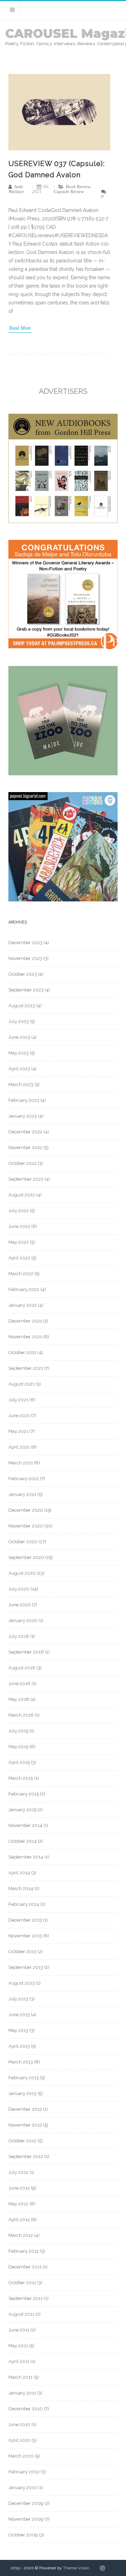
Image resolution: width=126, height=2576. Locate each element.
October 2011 (22, 2283)
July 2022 (19, 1211)
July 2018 (19, 1636)
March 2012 (21, 2235)
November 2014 (25, 1825)
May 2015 (18, 1747)
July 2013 (18, 1999)
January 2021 (22, 1494)
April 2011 (19, 2361)
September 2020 (26, 1557)
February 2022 (24, 1289)
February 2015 (24, 1794)
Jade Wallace (16, 189)
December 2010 (26, 2409)
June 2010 (19, 2424)
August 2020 (22, 1573)
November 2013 (25, 1936)
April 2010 (19, 2440)
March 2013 (21, 2062)
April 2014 (19, 1873)
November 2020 (26, 1526)
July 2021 (18, 1400)
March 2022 (21, 1274)
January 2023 (23, 1116)
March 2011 (20, 2377)
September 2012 (26, 2156)
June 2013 (19, 2015)
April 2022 (19, 1258)
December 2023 (25, 943)
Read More (20, 328)
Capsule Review (69, 191)
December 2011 (25, 2267)
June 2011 (19, 2330)
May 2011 (18, 2346)
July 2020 (19, 1589)
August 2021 (22, 1384)
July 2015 (18, 1731)
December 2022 (25, 1132)
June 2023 (19, 1037)
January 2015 (22, 1810)
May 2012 (18, 2204)
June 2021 (19, 1416)
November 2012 (25, 2125)
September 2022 (26, 1179)
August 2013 (22, 1983)
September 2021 (26, 1368)
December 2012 (25, 2109)
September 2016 (26, 1652)
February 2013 (24, 2078)
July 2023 (19, 1021)
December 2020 (26, 1510)
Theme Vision (76, 2568)
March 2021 (21, 1463)
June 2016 (19, 1684)
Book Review (78, 187)
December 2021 (25, 1321)
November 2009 (26, 2519)
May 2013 (18, 2030)
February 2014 (24, 1904)
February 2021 (24, 1479)
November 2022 (25, 1148)
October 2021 (22, 1352)
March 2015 (21, 1778)
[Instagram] (12, 10)
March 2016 (21, 1715)
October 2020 (23, 1542)
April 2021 (19, 1447)
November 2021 (25, 1337)
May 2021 (18, 1431)
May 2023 (19, 1053)
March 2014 (21, 1888)
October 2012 (22, 2141)
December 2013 (25, 1920)
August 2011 (21, 2314)
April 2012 (19, 2220)
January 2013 (22, 2093)
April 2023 (19, 1069)
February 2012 (24, 2251)
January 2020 (23, 1620)
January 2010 (23, 2488)
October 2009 (23, 2535)
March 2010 (21, 2456)
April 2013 (19, 2046)
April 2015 (19, 1762)
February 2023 (24, 1100)
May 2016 (19, 1699)
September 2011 (26, 2298)
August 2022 (22, 1195)
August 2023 (22, 1006)
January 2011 (22, 2393)
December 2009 (26, 2503)
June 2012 (19, 2188)
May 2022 (19, 1242)
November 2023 (25, 958)
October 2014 (23, 1841)
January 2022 (23, 1305)
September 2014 (26, 1857)
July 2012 (18, 2172)
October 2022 (23, 1163)
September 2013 (26, 1967)
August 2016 (22, 1668)
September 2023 (26, 990)
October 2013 (22, 1952)
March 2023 (21, 1084)
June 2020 (20, 1605)
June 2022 (19, 1226)
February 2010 (24, 2472)
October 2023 (23, 974)
